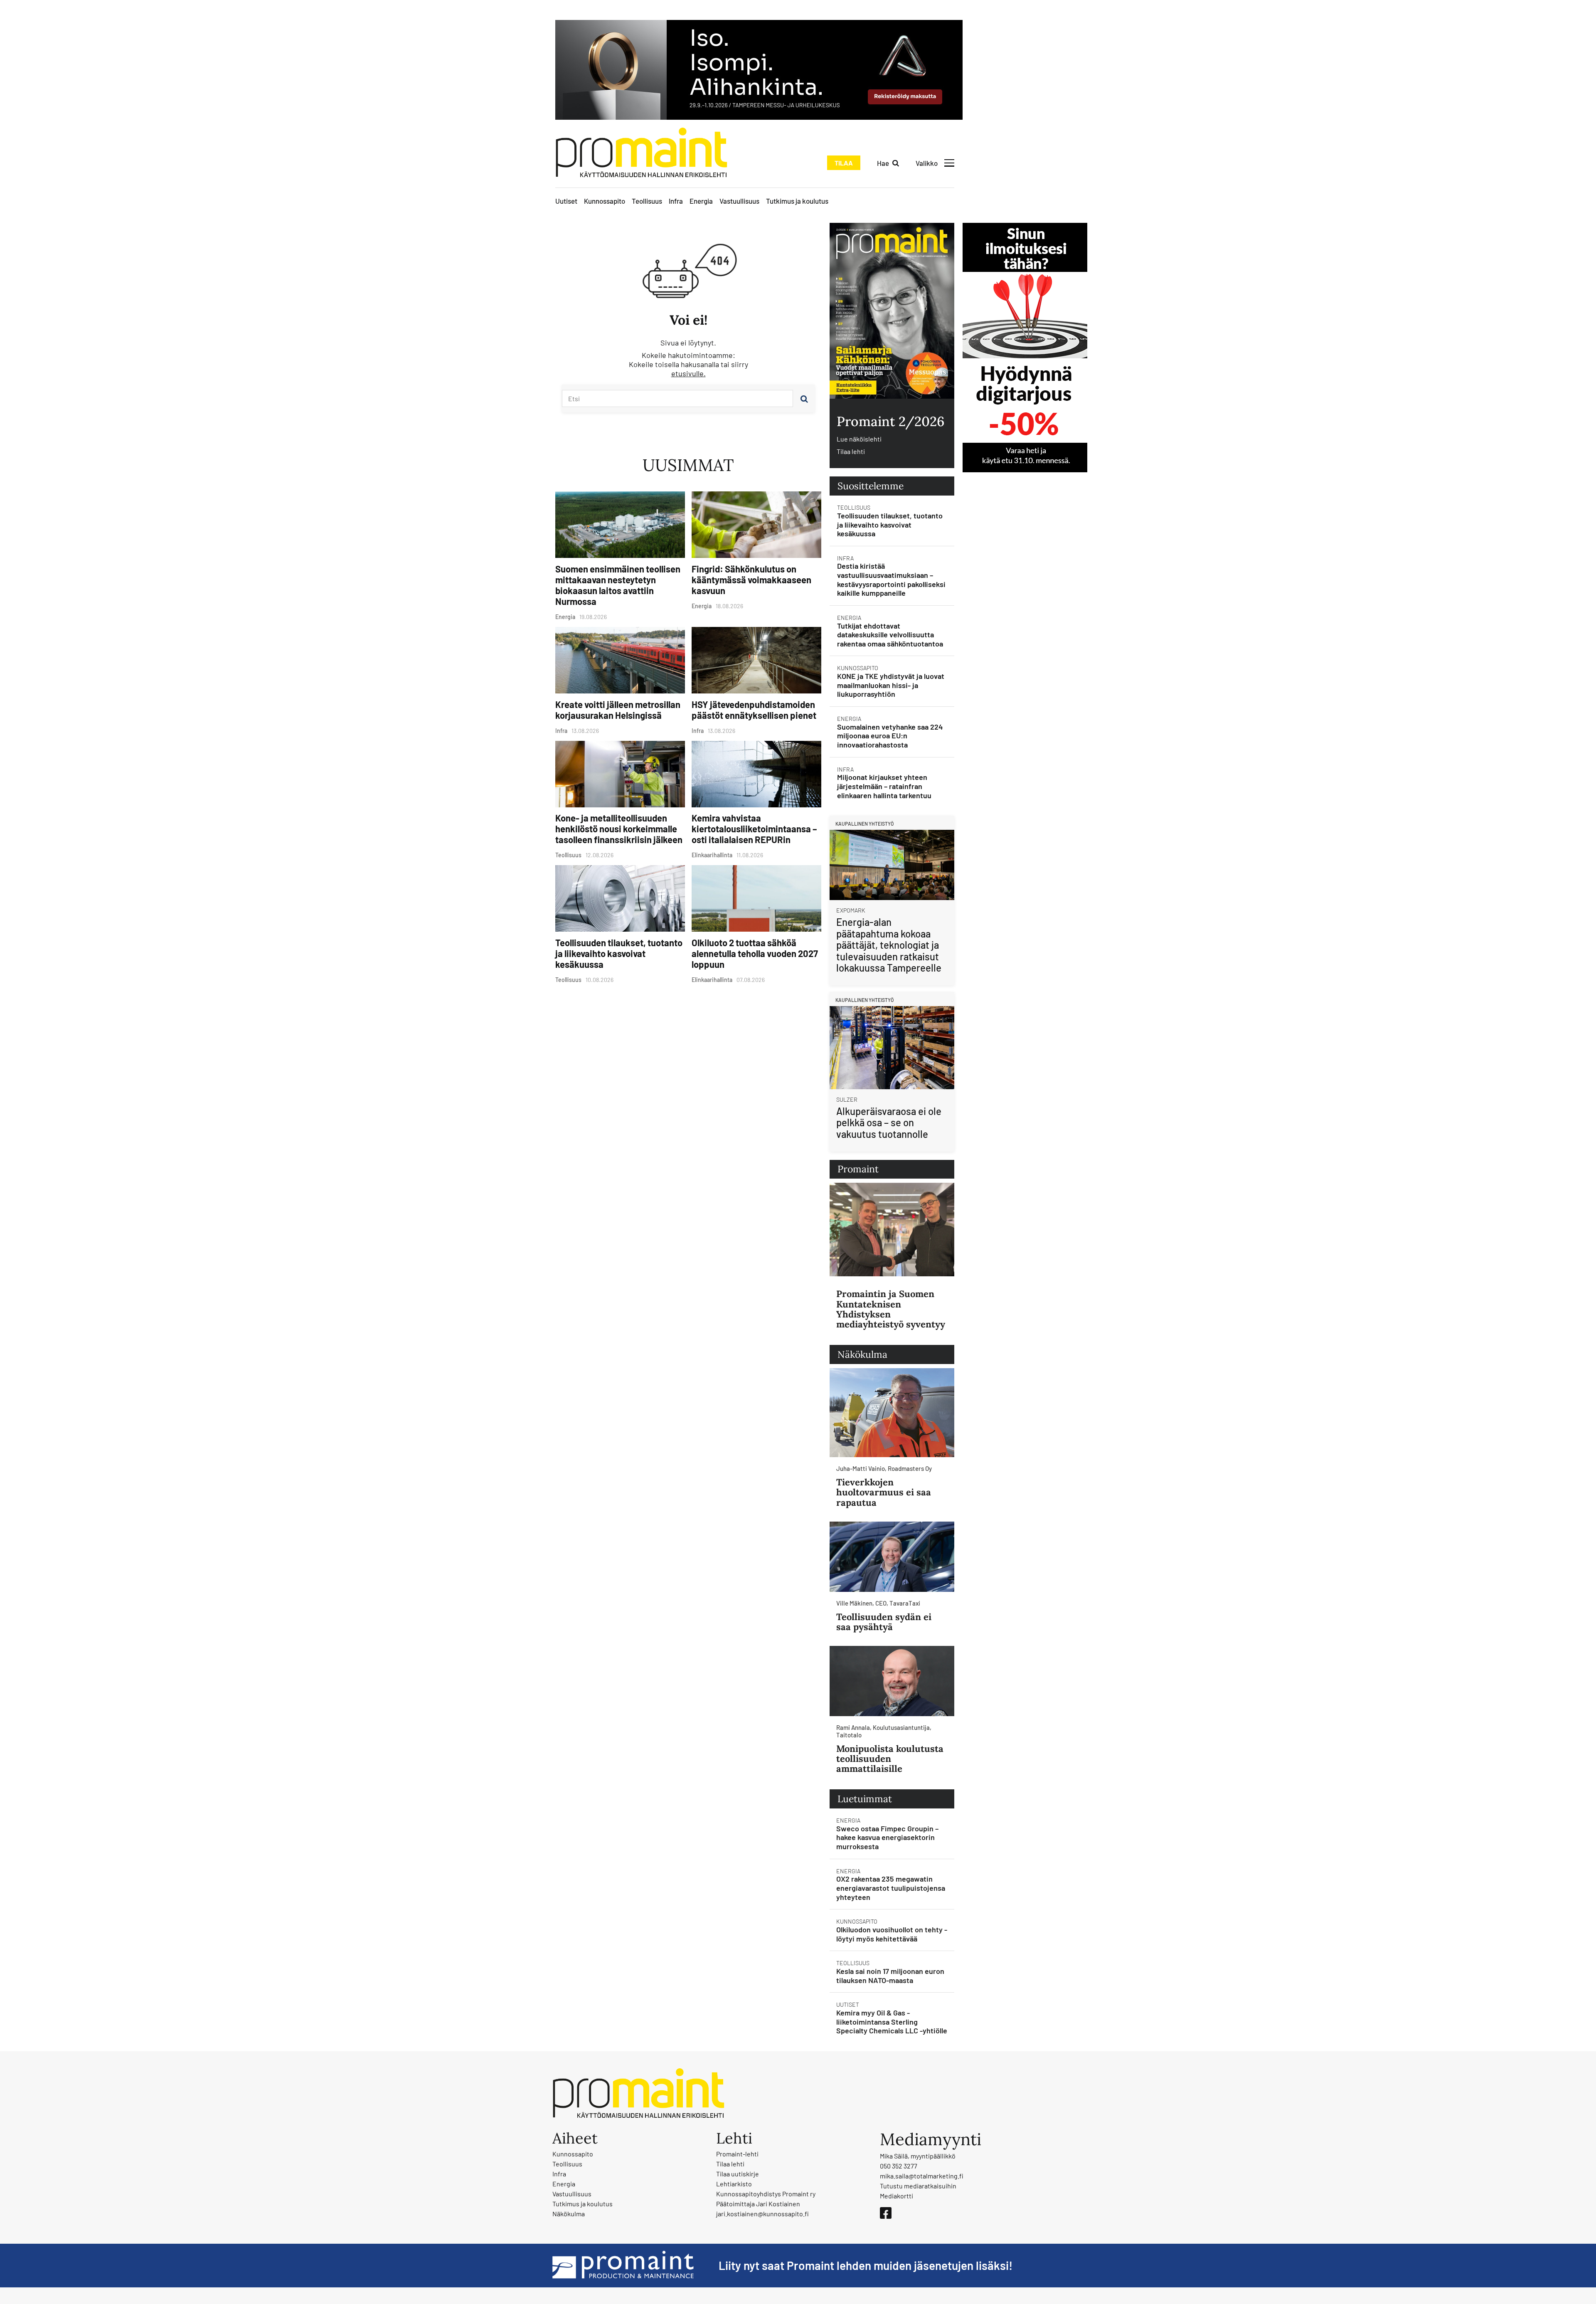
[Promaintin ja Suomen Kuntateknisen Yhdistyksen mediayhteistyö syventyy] (892, 1230)
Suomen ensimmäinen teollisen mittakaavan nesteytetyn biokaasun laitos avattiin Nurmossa (618, 585)
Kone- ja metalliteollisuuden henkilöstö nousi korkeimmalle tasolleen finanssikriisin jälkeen (619, 829)
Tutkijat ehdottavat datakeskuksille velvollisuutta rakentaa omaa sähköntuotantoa (890, 635)
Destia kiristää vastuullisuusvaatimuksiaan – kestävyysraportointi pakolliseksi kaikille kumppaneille (891, 579)
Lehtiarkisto (734, 2184)
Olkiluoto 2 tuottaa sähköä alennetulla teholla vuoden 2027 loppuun (755, 953)
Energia (701, 201)
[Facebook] (886, 2213)
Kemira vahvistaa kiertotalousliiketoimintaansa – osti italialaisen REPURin (754, 829)
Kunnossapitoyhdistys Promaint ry (766, 2194)
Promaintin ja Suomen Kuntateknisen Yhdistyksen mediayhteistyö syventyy (891, 1309)
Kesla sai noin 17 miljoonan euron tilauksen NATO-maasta (890, 1976)
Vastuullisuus (739, 201)
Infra (676, 201)
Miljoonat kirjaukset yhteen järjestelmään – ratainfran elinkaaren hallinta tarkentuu (884, 786)
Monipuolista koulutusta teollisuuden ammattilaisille (890, 1759)
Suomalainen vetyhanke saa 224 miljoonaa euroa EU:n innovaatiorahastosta (890, 736)
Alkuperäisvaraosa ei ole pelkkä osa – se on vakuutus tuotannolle (889, 1122)
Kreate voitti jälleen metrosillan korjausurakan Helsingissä (618, 710)
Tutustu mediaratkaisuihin (918, 2186)
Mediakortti (897, 2196)
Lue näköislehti (859, 439)
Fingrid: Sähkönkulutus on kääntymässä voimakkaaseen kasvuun (751, 580)
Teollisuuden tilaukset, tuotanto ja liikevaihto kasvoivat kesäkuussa (619, 953)
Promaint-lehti (737, 2154)
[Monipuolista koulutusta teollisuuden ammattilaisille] (892, 1681)
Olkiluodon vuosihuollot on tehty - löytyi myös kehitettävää (892, 1934)
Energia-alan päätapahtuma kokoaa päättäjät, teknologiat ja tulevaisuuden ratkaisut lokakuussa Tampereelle (889, 945)
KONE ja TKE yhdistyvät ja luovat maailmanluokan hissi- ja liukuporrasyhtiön (891, 685)
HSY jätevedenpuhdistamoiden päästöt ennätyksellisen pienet (754, 710)
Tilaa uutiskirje (738, 2174)
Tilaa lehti (851, 451)
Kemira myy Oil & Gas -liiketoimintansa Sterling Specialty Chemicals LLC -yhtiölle (892, 2022)
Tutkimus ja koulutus (797, 201)
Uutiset (566, 201)
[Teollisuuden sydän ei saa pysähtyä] (892, 1557)
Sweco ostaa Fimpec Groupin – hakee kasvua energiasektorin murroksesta (887, 1837)
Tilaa (844, 163)
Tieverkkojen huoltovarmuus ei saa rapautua (884, 1492)
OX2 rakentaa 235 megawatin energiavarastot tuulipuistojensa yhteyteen (891, 1888)
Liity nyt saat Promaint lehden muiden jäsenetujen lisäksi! (866, 2265)
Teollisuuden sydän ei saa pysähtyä (884, 1622)
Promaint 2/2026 (890, 421)
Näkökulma (569, 2214)
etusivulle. (688, 373)
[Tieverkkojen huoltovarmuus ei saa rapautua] (892, 1413)
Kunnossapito (605, 201)
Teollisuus (647, 201)
